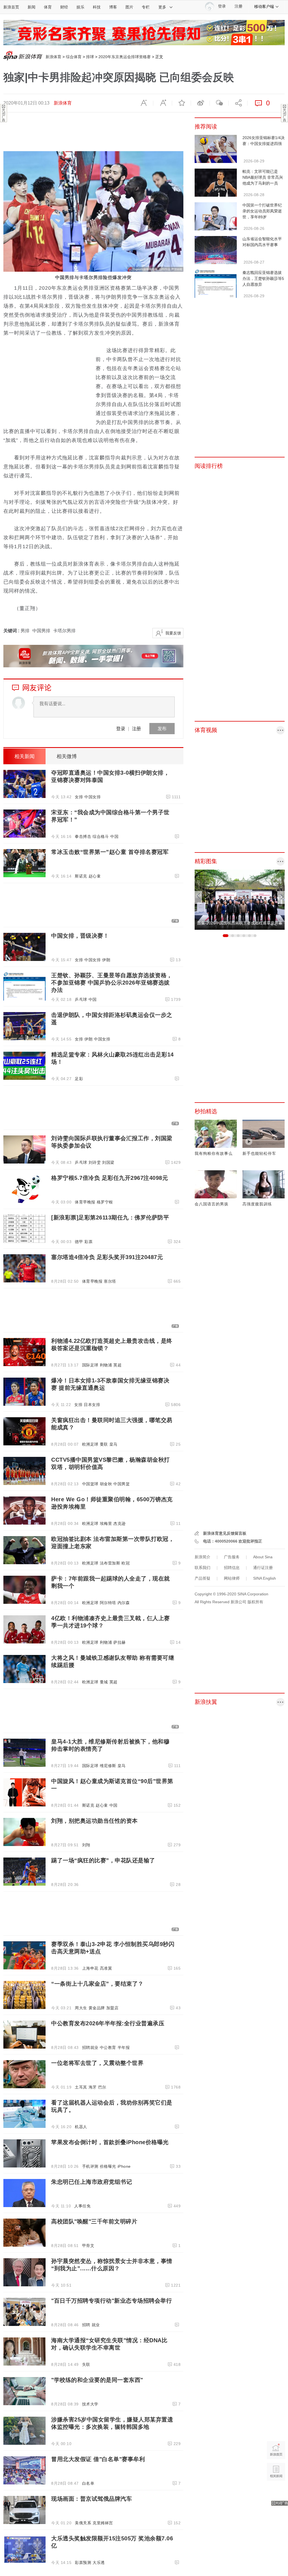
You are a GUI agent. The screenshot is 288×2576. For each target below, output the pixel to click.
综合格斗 (101, 836)
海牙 (93, 2087)
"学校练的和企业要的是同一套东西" (97, 2380)
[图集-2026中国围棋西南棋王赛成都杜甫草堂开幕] (240, 899)
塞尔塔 (110, 1281)
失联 (86, 2364)
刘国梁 (108, 1162)
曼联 (104, 1444)
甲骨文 (88, 2246)
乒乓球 (81, 999)
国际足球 (90, 1365)
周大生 (81, 2008)
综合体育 (74, 57)
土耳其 (81, 2087)
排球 (90, 57)
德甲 (79, 1242)
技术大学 (90, 2404)
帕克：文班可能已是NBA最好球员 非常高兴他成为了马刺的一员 (263, 177)
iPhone (124, 2166)
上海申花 (90, 1968)
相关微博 (67, 756)
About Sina (263, 1557)
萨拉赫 (120, 1642)
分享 (238, 103)
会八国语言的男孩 (211, 1204)
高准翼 (106, 1968)
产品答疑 (202, 1578)
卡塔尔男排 (64, 631)
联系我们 (202, 1568)
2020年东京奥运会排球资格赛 (125, 57)
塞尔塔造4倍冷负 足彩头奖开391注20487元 (107, 1257)
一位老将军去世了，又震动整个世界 (97, 2063)
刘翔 (86, 1845)
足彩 (79, 1079)
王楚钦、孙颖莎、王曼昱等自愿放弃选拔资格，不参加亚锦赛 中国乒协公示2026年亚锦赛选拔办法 (112, 983)
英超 (117, 1365)
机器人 (81, 2127)
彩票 (88, 1242)
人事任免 (82, 2206)
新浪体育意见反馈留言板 (225, 1533)
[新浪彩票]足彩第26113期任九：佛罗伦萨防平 (110, 1217)
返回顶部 (276, 2493)
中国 (114, 836)
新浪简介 (202, 1557)
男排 (25, 631)
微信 (219, 103)
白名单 (88, 2483)
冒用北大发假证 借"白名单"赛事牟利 (98, 2459)
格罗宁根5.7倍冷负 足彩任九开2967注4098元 (110, 1178)
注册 (238, 6)
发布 (162, 728)
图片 (129, 7)
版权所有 (255, 1602)
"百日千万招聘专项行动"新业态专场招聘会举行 (112, 2301)
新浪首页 (11, 7)
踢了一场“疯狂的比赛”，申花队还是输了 (103, 1860)
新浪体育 (53, 57)
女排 (79, 797)
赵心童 (95, 876)
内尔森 (124, 1603)
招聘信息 (232, 1568)
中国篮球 (90, 1484)
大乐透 (99, 2563)
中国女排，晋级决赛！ (80, 936)
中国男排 (41, 631)
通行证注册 (263, 1568)
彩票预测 (83, 2563)
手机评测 (90, 2166)
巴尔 (102, 2087)
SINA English (265, 1578)
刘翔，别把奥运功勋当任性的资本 (94, 1821)
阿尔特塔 (108, 1603)
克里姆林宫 (103, 2523)
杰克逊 (120, 1523)
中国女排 (93, 797)
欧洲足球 (90, 1444)
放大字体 (163, 103)
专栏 (146, 7)
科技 (97, 7)
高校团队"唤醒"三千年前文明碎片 (94, 2221)
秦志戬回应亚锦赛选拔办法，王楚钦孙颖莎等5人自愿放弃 (263, 278)
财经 (64, 7)
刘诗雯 (95, 1162)
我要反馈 (173, 633)
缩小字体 (144, 103)
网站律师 (232, 1578)
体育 (48, 7)
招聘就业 (90, 2047)
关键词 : (12, 631)
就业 (96, 2325)
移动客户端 (264, 6)
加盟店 (112, 2008)
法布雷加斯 (110, 1563)
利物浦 (106, 1365)
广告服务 (232, 1557)
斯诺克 (81, 876)
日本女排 (92, 1405)
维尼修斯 (108, 1766)
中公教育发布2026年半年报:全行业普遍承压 (108, 2023)
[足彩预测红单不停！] (144, 32)
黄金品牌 (97, 2008)
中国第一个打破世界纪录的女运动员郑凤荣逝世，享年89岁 (262, 211)
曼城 (104, 1682)
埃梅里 (106, 1523)
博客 (113, 7)
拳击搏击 (83, 836)
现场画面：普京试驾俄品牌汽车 (92, 2499)
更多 (162, 7)
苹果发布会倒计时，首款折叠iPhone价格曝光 (110, 2142)
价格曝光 (108, 2166)
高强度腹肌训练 (257, 1204)
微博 (200, 103)
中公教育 (108, 2047)
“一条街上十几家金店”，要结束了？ (97, 1984)
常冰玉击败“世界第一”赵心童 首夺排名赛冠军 (110, 852)
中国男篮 (121, 1484)
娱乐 (80, 7)
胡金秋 (106, 1484)
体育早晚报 (85, 1202)
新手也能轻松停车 (259, 1153)
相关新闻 (24, 756)
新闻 (31, 7)
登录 (121, 728)
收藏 (181, 103)
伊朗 (106, 960)
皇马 (113, 1444)
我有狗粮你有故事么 (214, 1153)
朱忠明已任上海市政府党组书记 (92, 2182)
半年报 (124, 2047)
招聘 (86, 2325)
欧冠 (126, 1563)
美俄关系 (83, 2523)
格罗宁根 (105, 1202)
